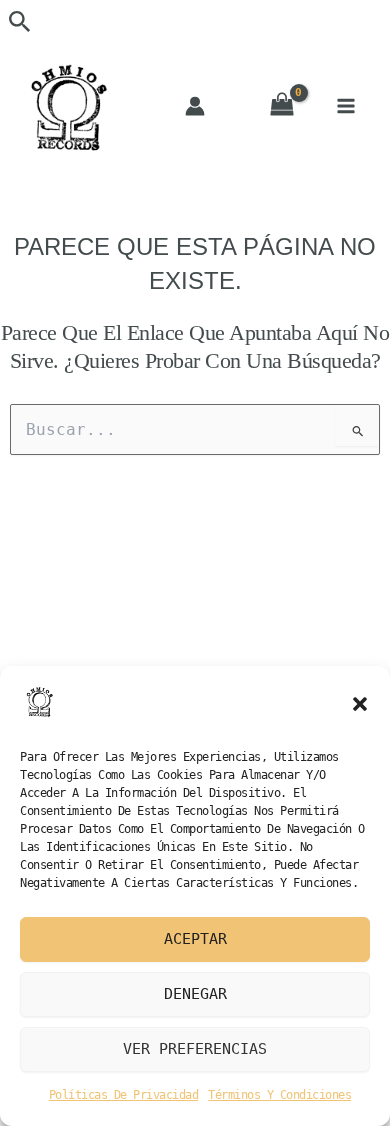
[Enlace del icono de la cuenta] (195, 106)
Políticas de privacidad (124, 1095)
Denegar (195, 994)
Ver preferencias (195, 1049)
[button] (360, 704)
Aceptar (195, 939)
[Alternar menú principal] (346, 106)
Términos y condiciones (279, 1095)
